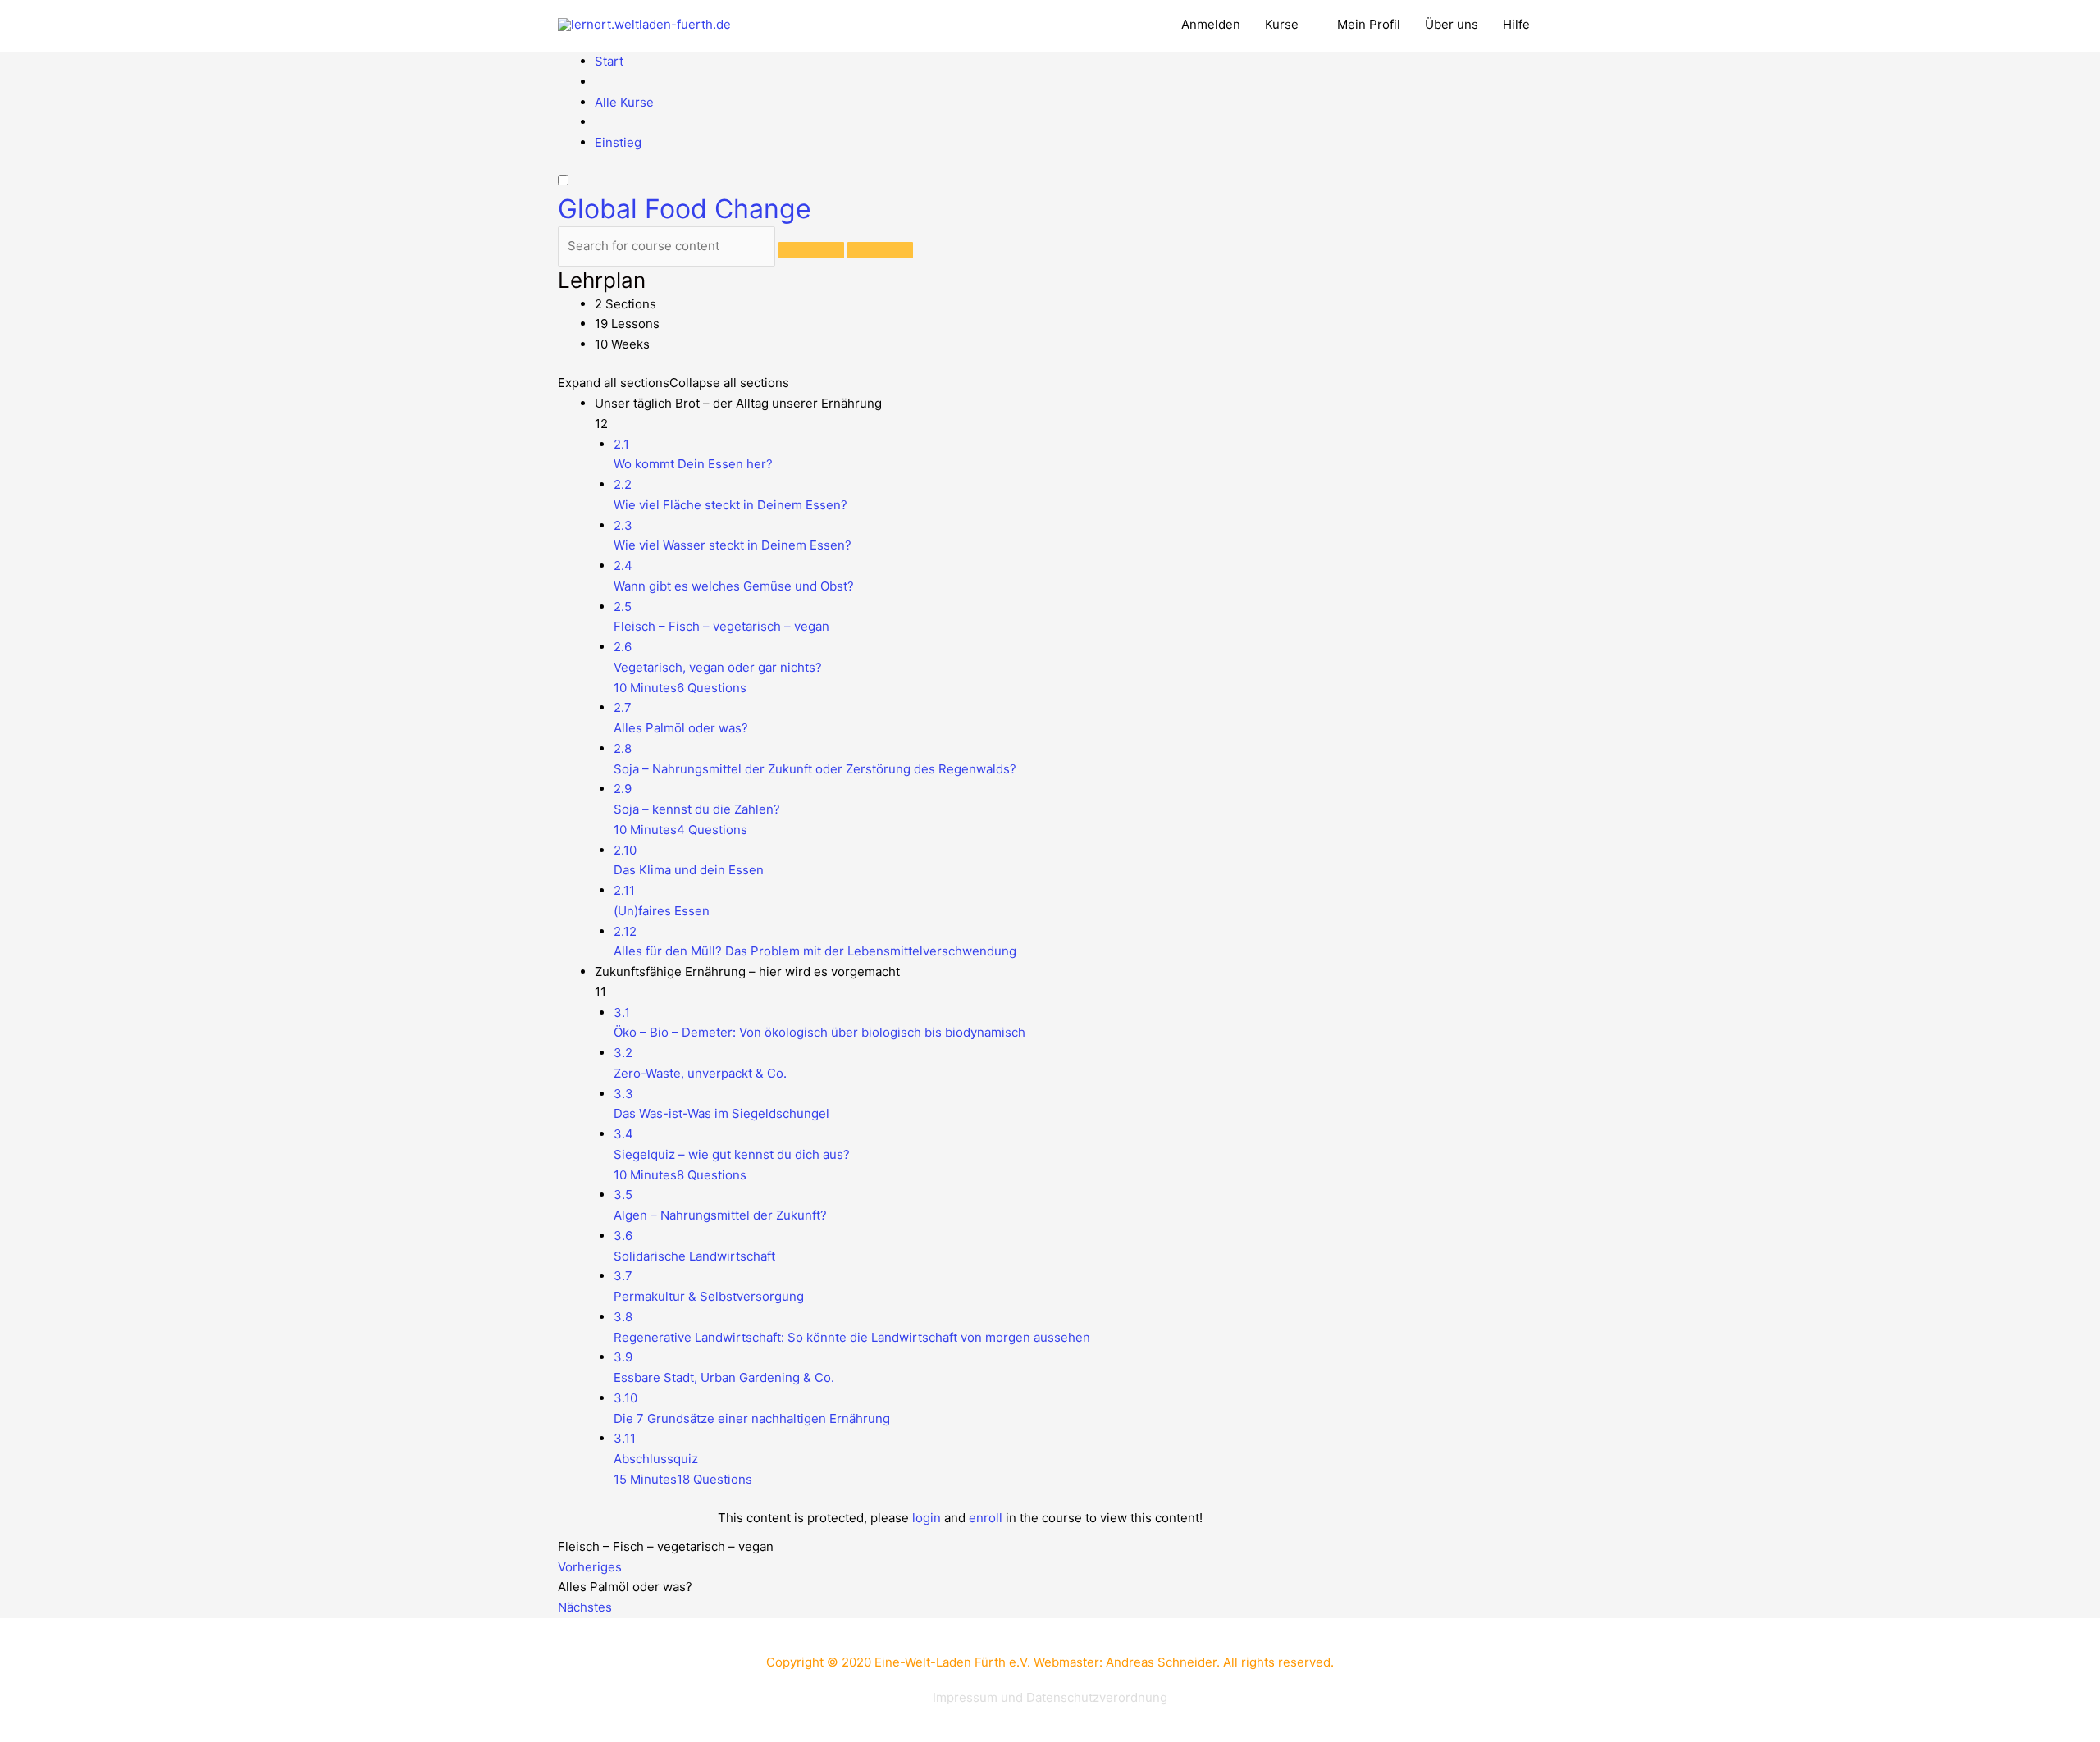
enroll (986, 1518)
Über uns (1452, 24)
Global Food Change (685, 209)
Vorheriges (590, 1567)
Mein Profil (1369, 24)
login (927, 1518)
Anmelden (1211, 24)
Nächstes (585, 1607)
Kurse (1282, 24)
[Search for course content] (811, 250)
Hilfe (1516, 24)
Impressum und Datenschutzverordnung (1050, 1697)
